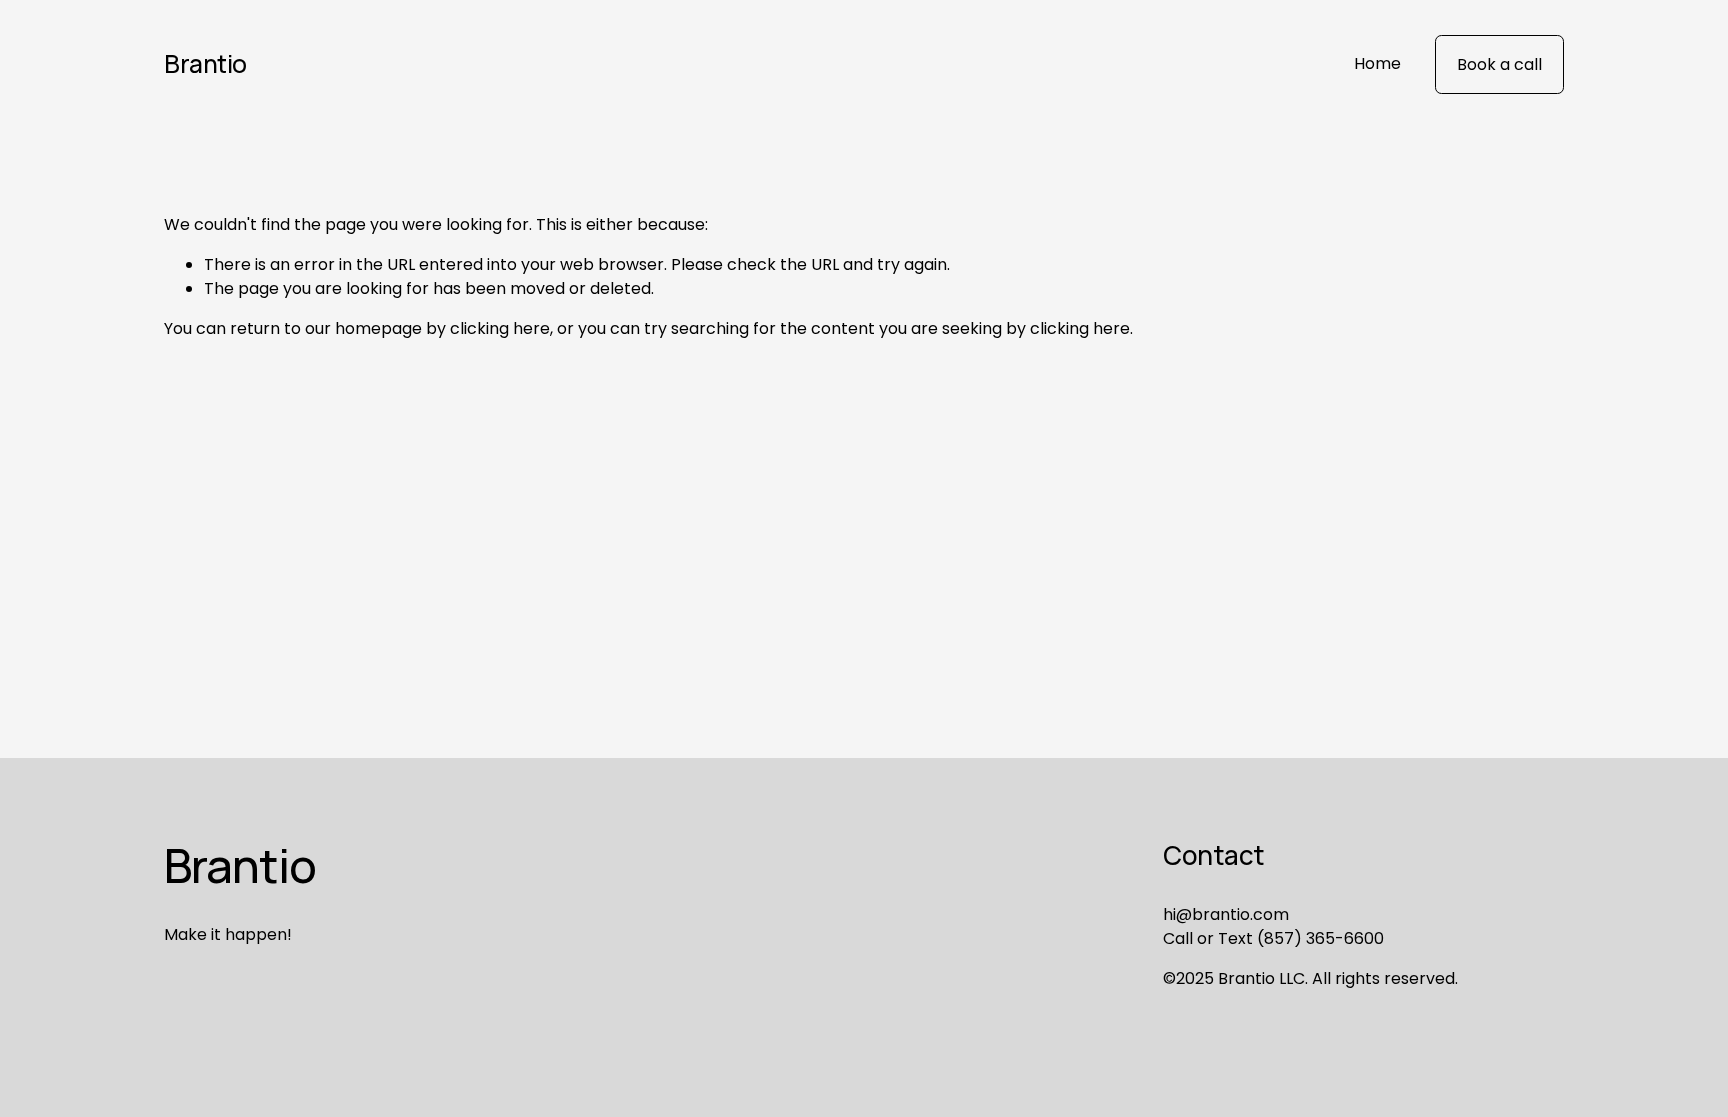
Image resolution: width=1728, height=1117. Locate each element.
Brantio (205, 63)
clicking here (500, 328)
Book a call (1499, 64)
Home (1377, 63)
